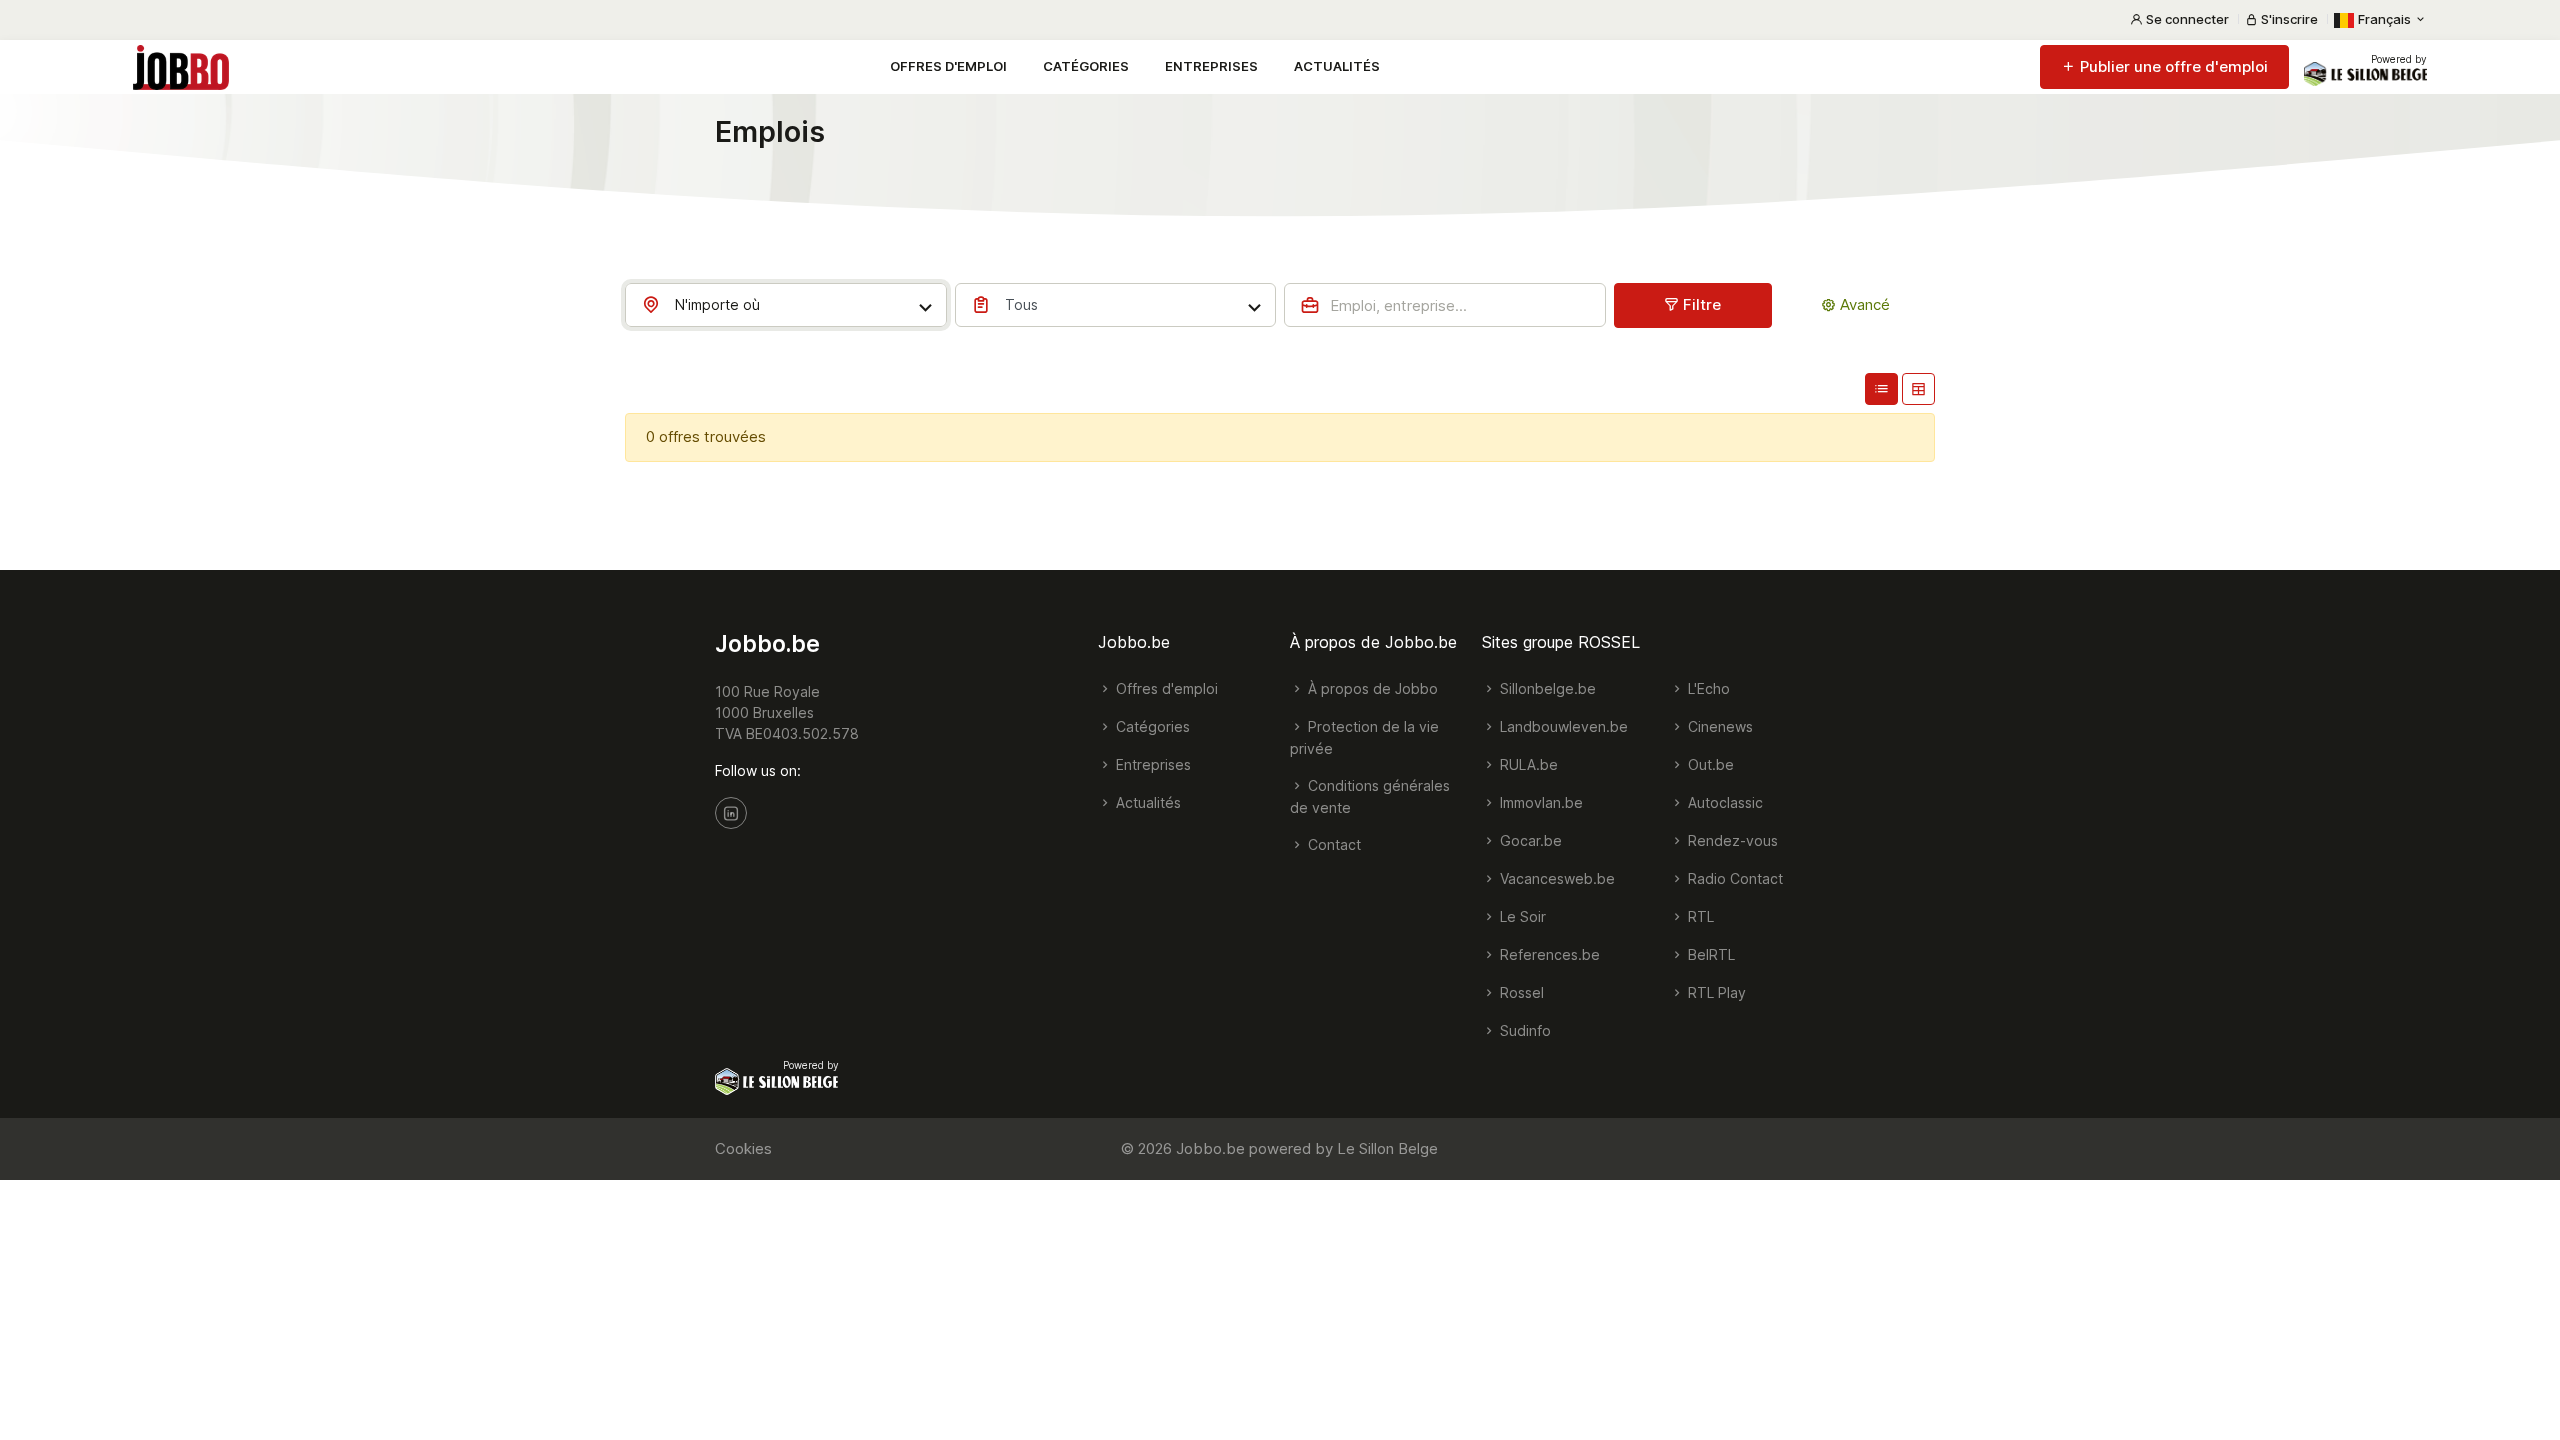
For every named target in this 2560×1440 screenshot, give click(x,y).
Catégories (1086, 66)
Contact (1332, 844)
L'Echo (1707, 688)
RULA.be (1527, 764)
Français (2384, 19)
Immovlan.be (1539, 802)
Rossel (1520, 992)
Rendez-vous (1731, 840)
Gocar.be (1529, 840)
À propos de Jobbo (1371, 688)
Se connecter (2186, 19)
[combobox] (786, 305)
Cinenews (1718, 726)
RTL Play (1715, 992)
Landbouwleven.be (1562, 726)
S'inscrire (2288, 19)
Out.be (1709, 764)
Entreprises (1211, 66)
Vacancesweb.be (1555, 878)
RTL (1699, 916)
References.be (1548, 954)
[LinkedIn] (731, 813)
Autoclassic (1723, 802)
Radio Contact (1733, 878)
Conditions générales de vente (1370, 796)
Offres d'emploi (948, 66)
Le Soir (1521, 916)
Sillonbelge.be (1546, 688)
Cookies (743, 1148)
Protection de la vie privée (1364, 737)
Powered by (2399, 59)
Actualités (1337, 66)
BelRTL (1709, 954)
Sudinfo (1523, 1030)
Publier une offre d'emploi (2172, 66)
